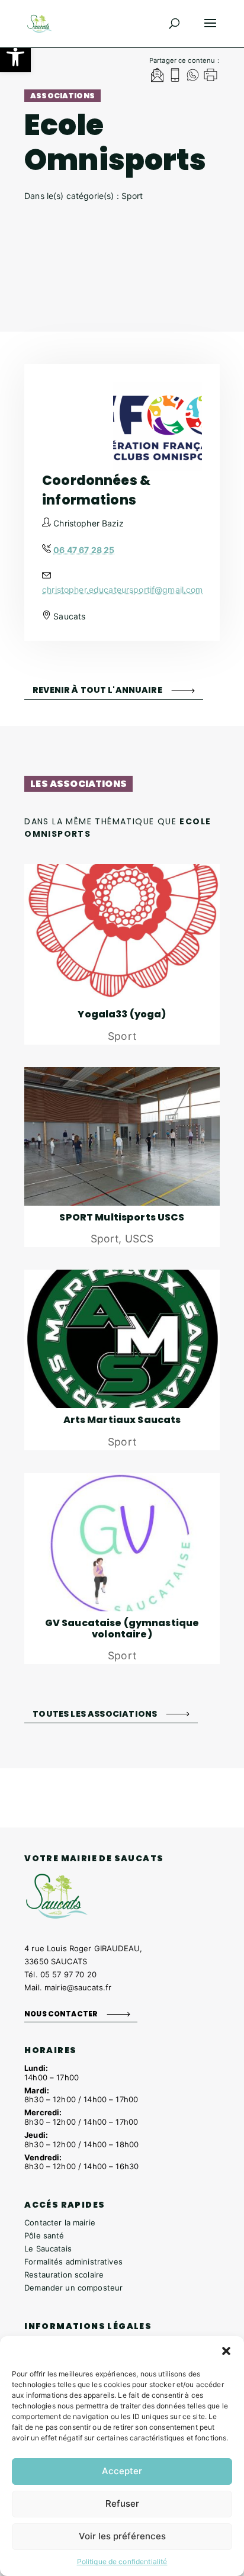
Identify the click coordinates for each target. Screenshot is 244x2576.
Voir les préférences (122, 2536)
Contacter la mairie (60, 2222)
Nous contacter (61, 2014)
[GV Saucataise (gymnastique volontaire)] (122, 1542)
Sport (122, 1036)
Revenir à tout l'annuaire (97, 690)
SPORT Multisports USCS (122, 1217)
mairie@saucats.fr (78, 1987)
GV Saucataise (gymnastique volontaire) (122, 1629)
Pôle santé (44, 2235)
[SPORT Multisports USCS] (122, 1136)
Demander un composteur (73, 2288)
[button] (15, 57)
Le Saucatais (48, 2249)
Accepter (122, 2471)
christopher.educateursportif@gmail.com (122, 590)
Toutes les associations (95, 1713)
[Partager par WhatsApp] (193, 77)
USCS (139, 1239)
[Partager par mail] (157, 77)
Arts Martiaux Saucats (122, 1420)
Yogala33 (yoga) (122, 1014)
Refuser (122, 2503)
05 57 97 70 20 (68, 1974)
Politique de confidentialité (122, 2561)
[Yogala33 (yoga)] (122, 933)
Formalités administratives (73, 2262)
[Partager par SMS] (175, 77)
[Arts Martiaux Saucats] (122, 1339)
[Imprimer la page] (211, 77)
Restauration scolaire (64, 2275)
